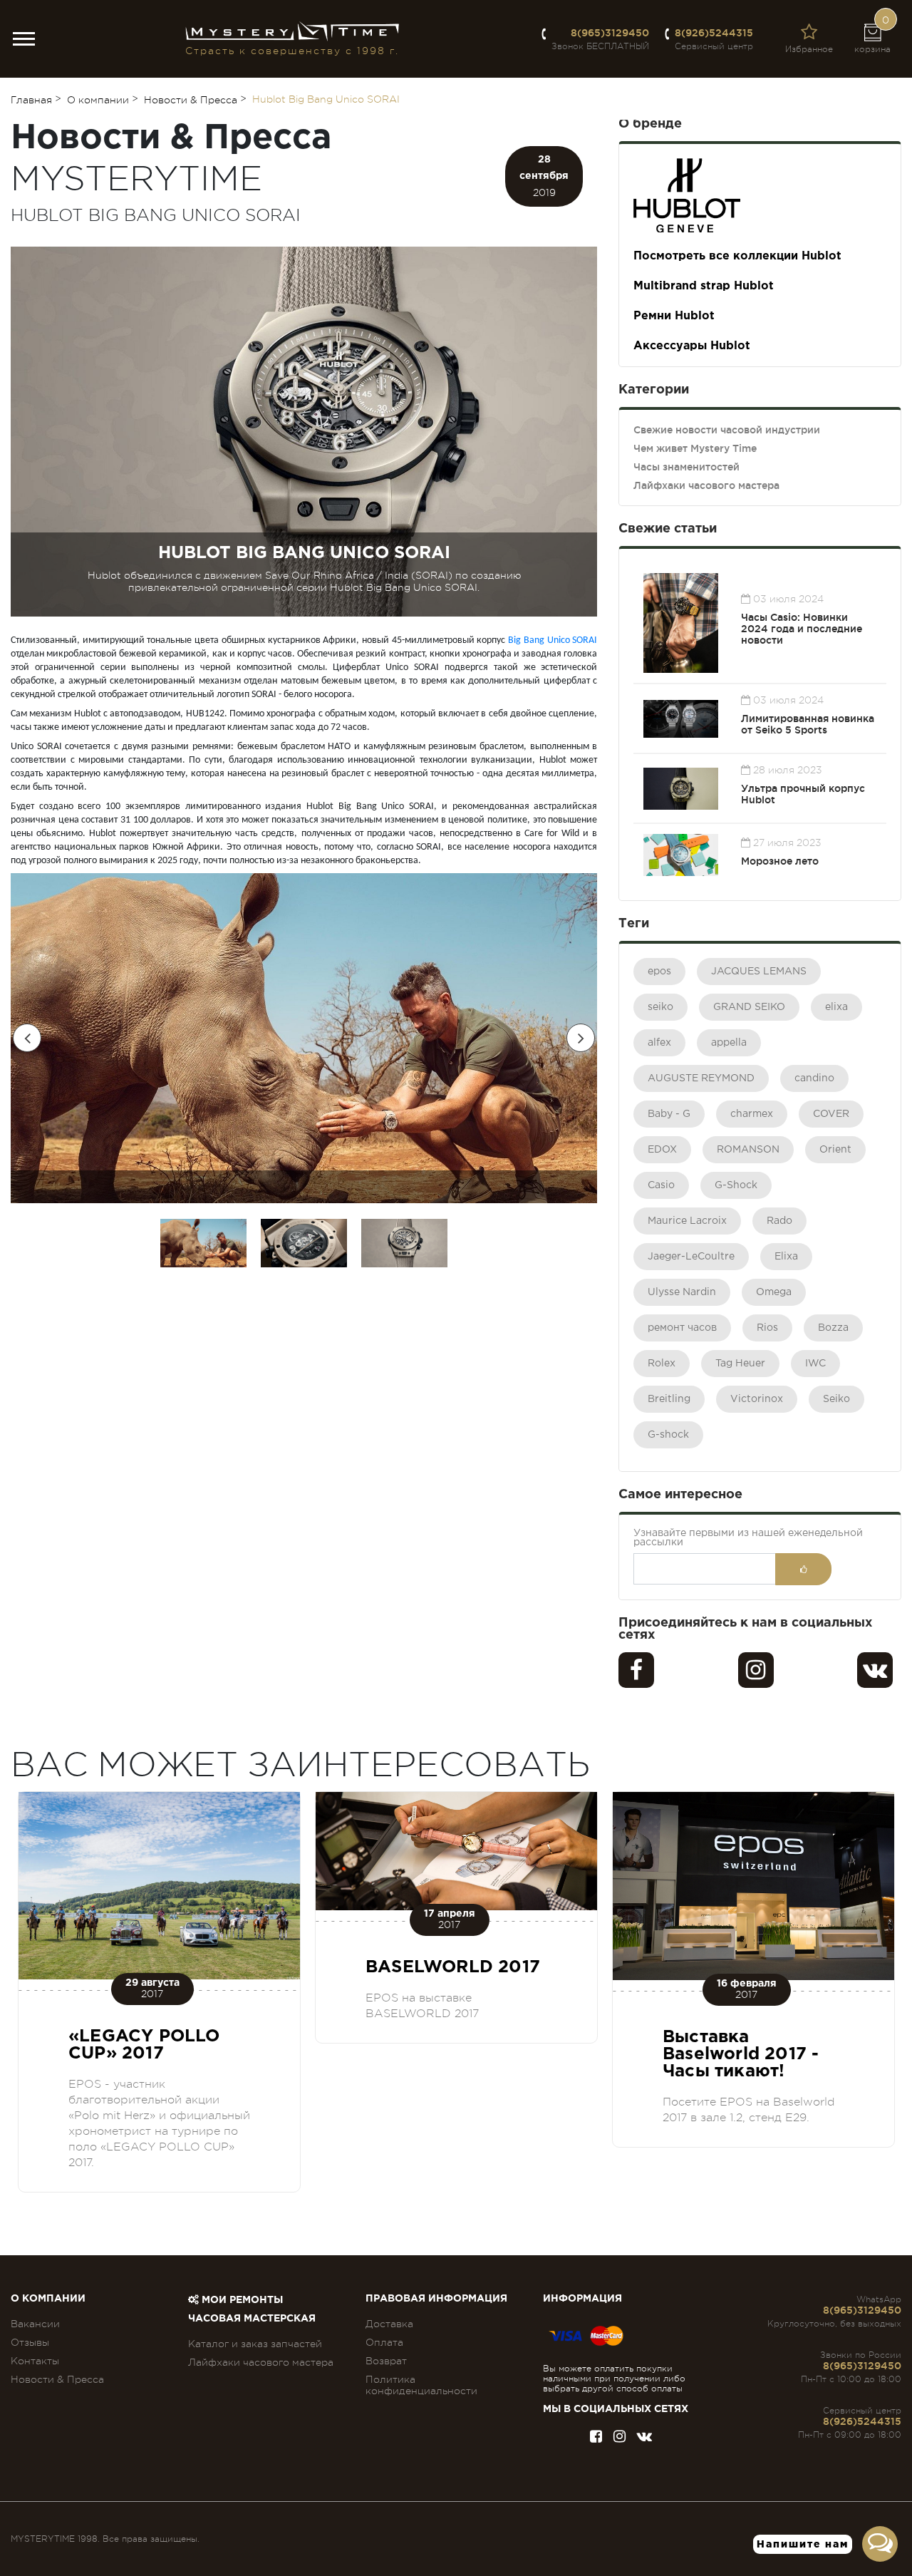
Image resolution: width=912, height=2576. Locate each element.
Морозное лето (780, 861)
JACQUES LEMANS (759, 972)
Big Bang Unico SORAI (553, 640)
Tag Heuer (740, 1364)
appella (729, 1043)
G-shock (668, 1435)
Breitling (669, 1399)
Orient (835, 1150)
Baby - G (669, 1114)
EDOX (662, 1150)
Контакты (35, 2361)
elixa (836, 1007)
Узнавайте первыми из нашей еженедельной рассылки (748, 1538)
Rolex (662, 1364)
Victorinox (757, 1399)
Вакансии (35, 2324)
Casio (661, 1185)
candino (814, 1078)
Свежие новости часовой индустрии (727, 430)
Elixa (786, 1257)
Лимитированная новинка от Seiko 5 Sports (808, 724)
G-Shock (736, 1185)
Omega (774, 1292)
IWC (815, 1364)
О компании (48, 2299)
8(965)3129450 (610, 33)
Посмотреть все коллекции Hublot (737, 256)
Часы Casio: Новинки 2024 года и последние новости (802, 629)
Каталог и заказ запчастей (255, 2344)
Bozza (833, 1328)
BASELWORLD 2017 (453, 1967)
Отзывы (30, 2342)
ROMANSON (748, 1150)
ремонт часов (682, 1328)
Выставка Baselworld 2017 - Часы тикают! (741, 2054)
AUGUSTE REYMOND (701, 1078)
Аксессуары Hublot (692, 346)
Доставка (389, 2324)
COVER (831, 1114)
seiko (660, 1007)
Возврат (386, 2361)
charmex (752, 1114)
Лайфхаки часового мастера (706, 485)
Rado (779, 1221)
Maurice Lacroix (687, 1221)
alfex (659, 1043)
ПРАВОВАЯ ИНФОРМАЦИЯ (436, 2299)
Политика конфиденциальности (421, 2385)
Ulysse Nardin (682, 1292)
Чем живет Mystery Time (695, 448)
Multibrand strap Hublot (704, 286)
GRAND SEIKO (749, 1007)
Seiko (836, 1399)
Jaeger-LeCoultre (691, 1257)
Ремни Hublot (674, 316)
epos (659, 972)
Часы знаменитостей (686, 467)
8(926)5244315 (714, 33)
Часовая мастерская (252, 2319)
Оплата (384, 2342)
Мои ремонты (241, 2300)
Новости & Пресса (57, 2379)
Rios (767, 1328)
